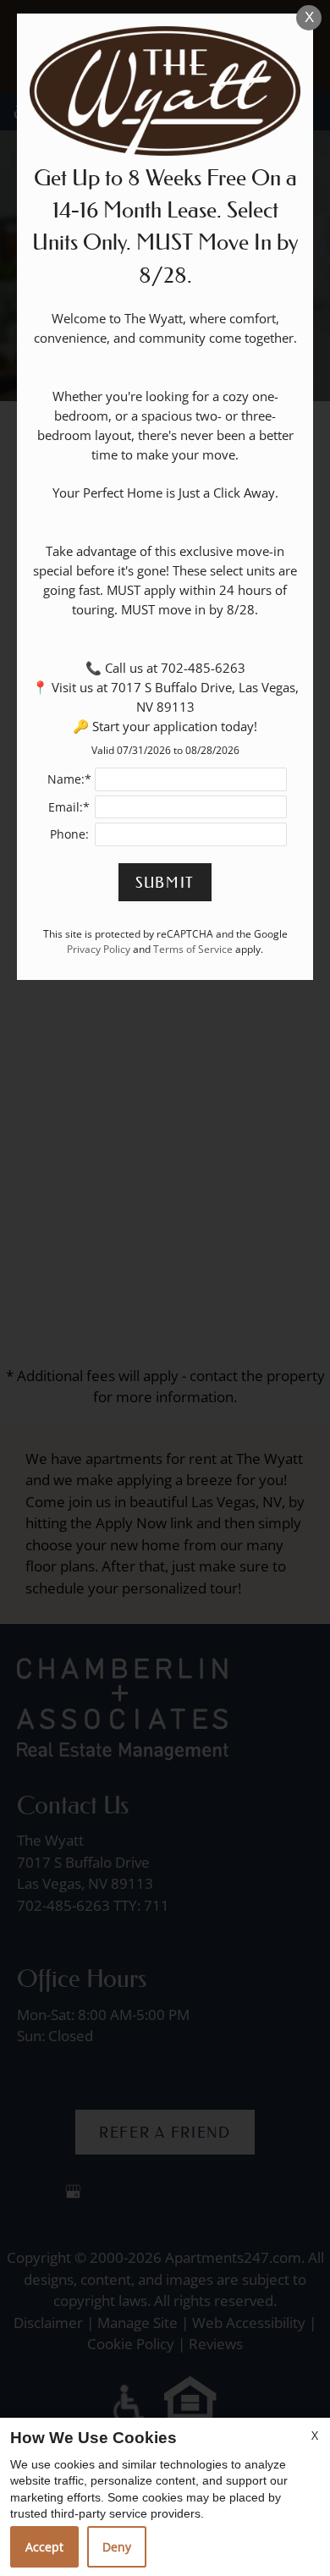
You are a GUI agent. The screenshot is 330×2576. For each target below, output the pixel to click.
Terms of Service (193, 949)
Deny (117, 2547)
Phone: (69, 834)
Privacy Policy (99, 949)
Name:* (69, 779)
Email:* (69, 807)
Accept (44, 2547)
